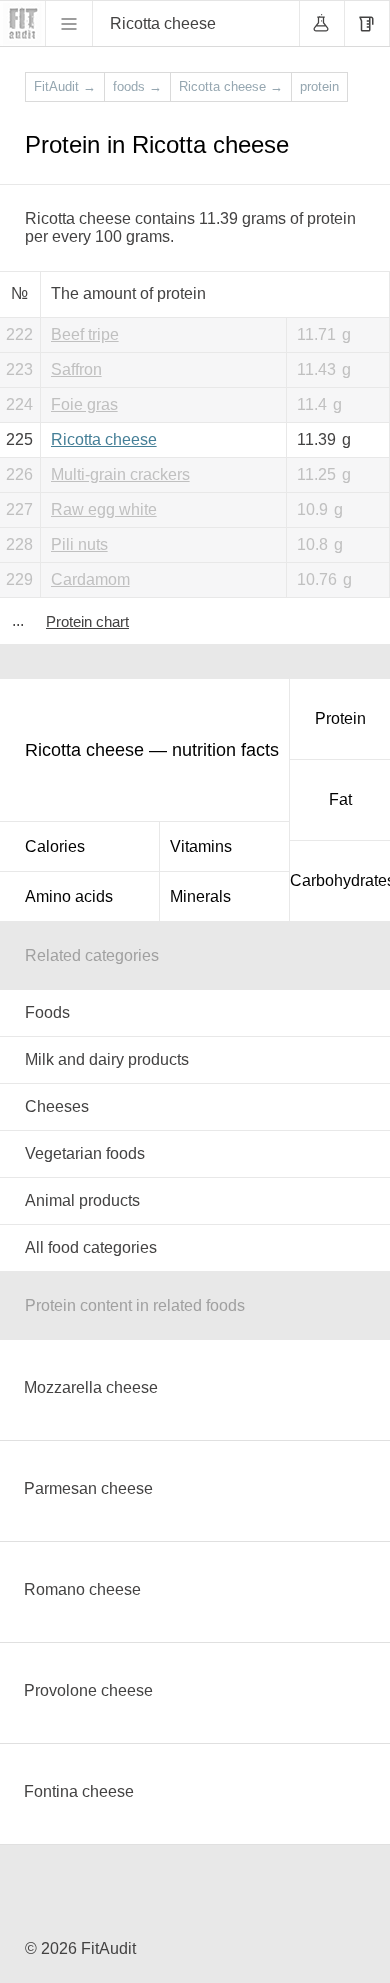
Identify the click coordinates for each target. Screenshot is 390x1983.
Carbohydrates (340, 880)
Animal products (82, 1200)
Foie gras (84, 404)
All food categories (91, 1247)
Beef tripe (85, 334)
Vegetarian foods (85, 1153)
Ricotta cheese (104, 439)
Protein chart (87, 621)
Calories (55, 846)
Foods (47, 1012)
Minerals (200, 896)
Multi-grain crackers (120, 474)
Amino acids (69, 896)
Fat (340, 799)
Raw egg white (104, 509)
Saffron (76, 369)
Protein (340, 718)
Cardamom (90, 579)
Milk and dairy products (107, 1059)
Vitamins (201, 846)
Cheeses (57, 1106)
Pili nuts (79, 544)
